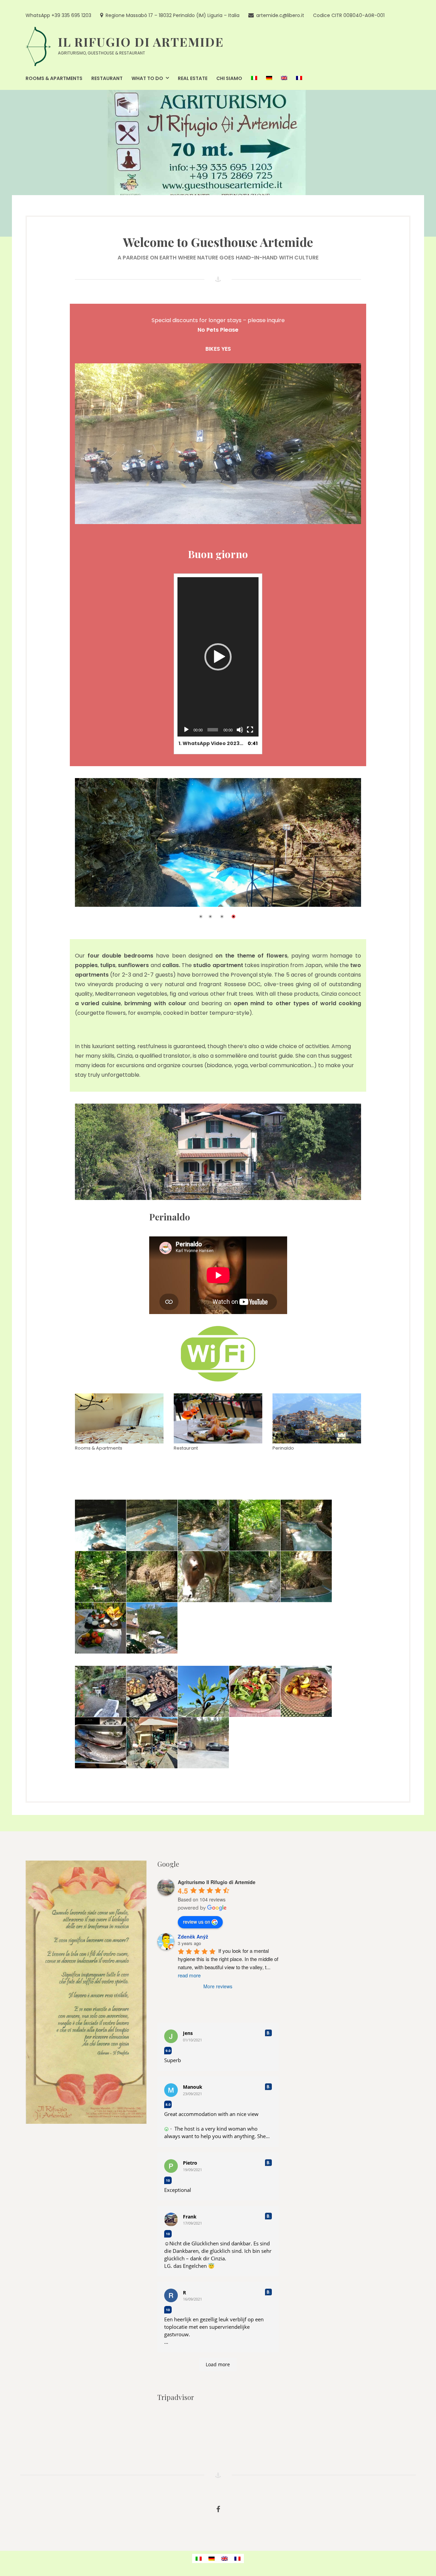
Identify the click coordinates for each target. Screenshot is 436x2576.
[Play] (186, 730)
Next (348, 848)
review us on (197, 1922)
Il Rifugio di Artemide (141, 42)
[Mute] (240, 730)
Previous (90, 848)
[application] (218, 657)
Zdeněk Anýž (193, 1937)
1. (211, 743)
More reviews (218, 1987)
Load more (218, 2365)
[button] (218, 657)
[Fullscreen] (250, 730)
